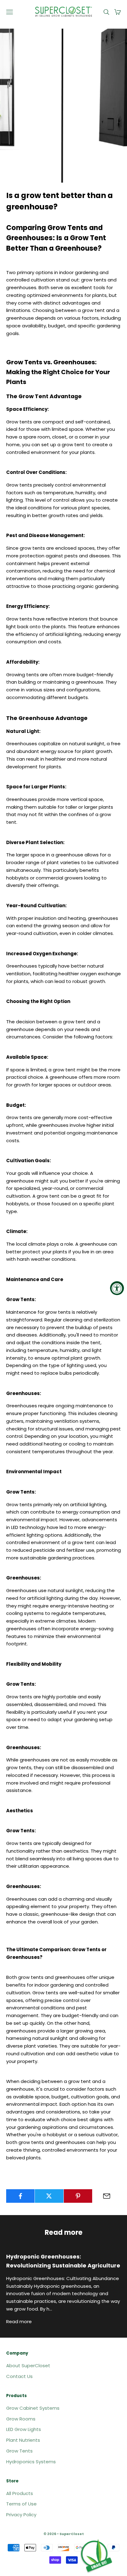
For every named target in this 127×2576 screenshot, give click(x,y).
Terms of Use (21, 2504)
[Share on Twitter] (49, 2196)
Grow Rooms (21, 2419)
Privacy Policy (21, 2515)
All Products (20, 2493)
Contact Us (19, 2376)
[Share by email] (107, 2196)
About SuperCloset (28, 2366)
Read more (19, 2321)
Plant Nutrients (23, 2440)
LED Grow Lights (24, 2429)
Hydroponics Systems (31, 2462)
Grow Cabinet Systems (33, 2408)
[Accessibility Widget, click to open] (117, 1288)
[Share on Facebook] (20, 2196)
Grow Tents (20, 1492)
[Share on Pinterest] (78, 2196)
